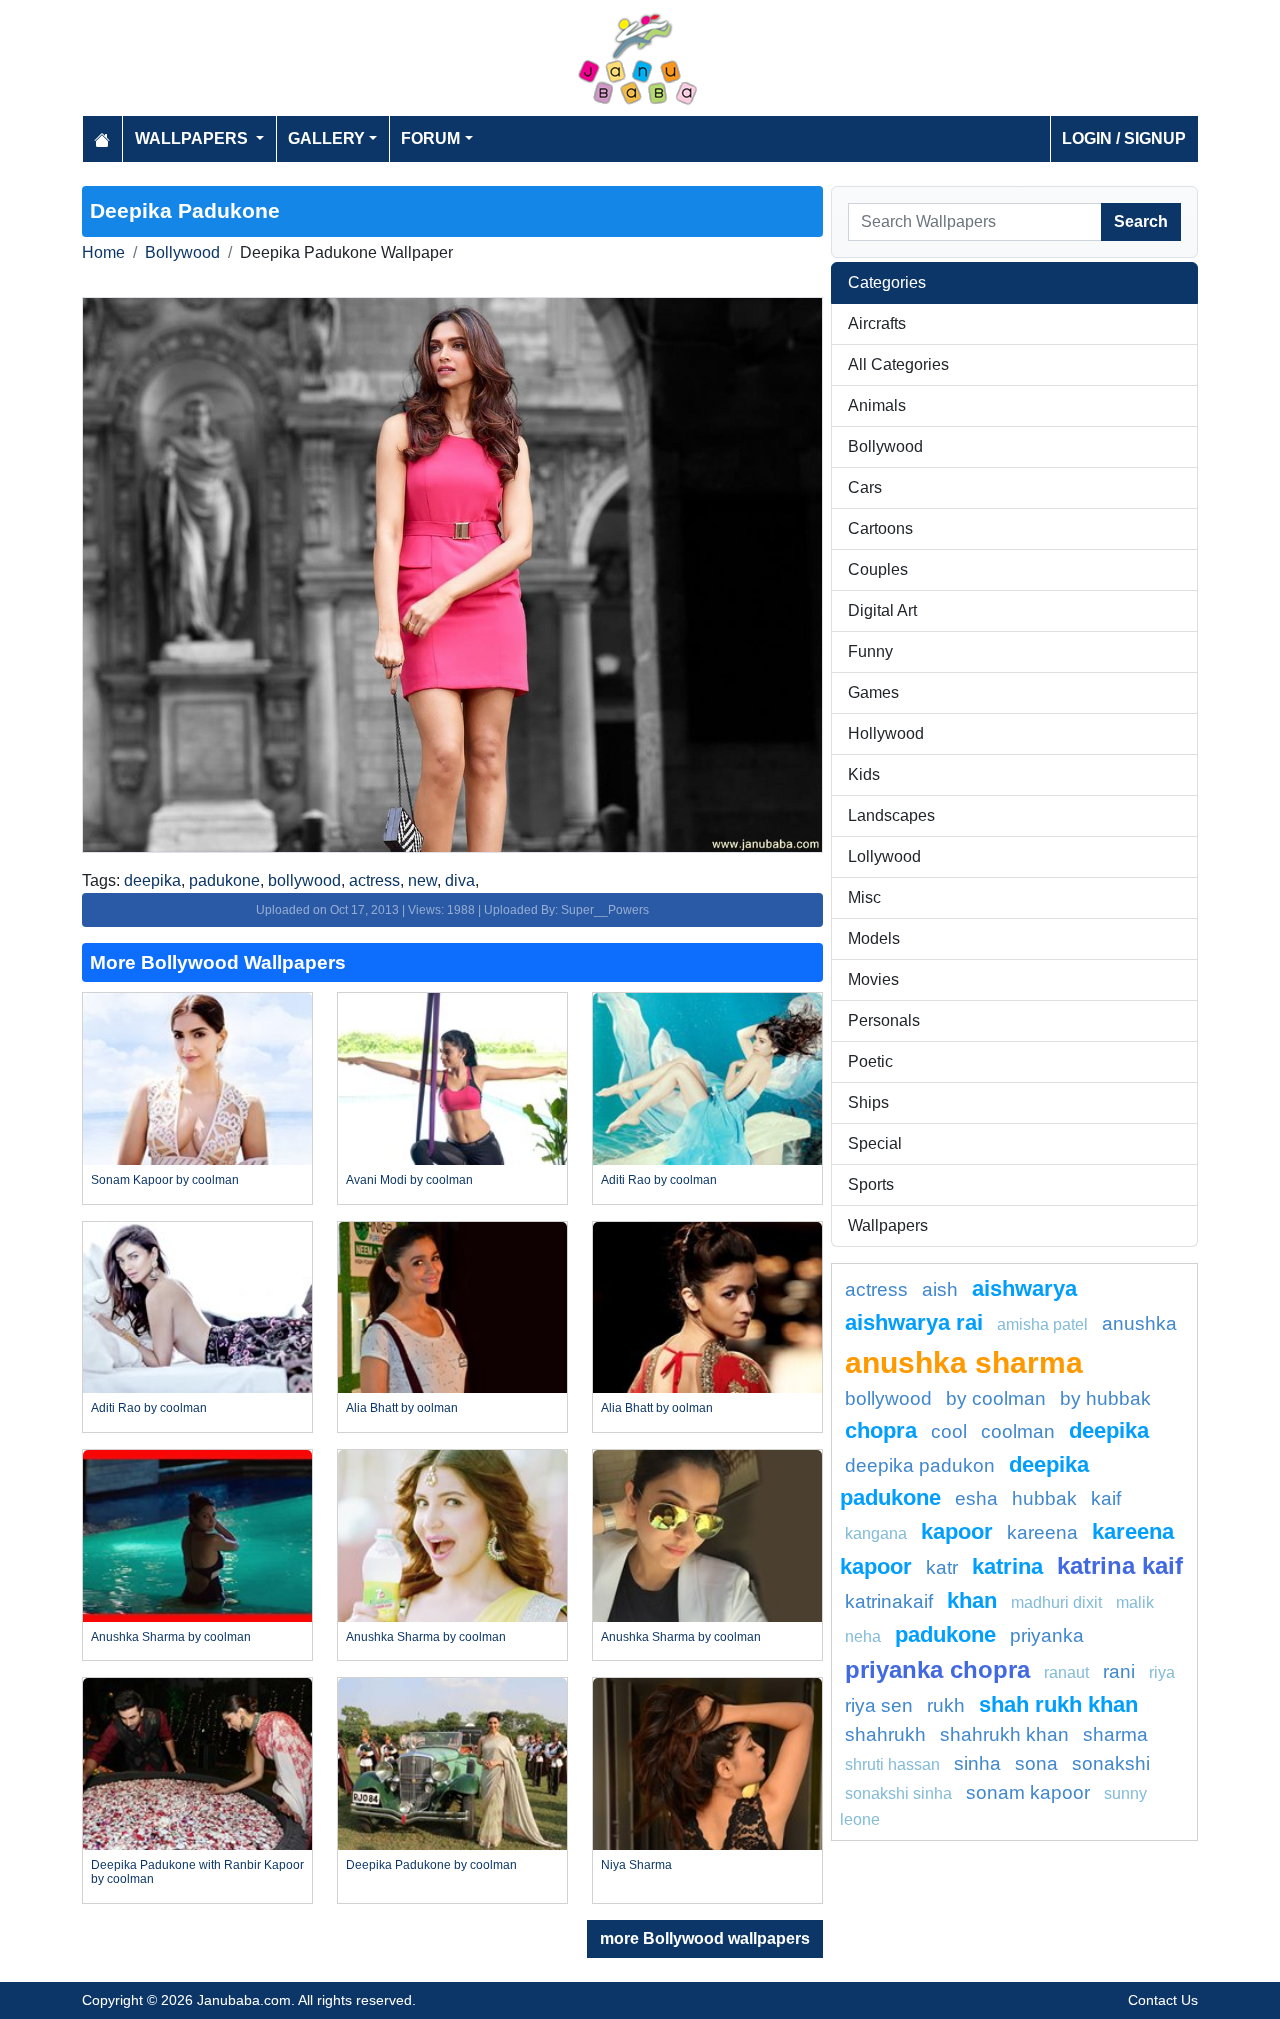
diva (460, 880)
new (422, 880)
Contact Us (1163, 2000)
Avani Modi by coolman (409, 1180)
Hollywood (886, 733)
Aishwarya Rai (914, 1322)
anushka (1139, 1323)
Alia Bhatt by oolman (402, 1408)
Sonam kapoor (1028, 1792)
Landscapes (891, 815)
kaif (1106, 1498)
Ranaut (1066, 1672)
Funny (870, 651)
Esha (976, 1498)
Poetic (870, 1061)
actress (374, 880)
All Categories (898, 364)
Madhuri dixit (1056, 1602)
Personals (884, 1020)
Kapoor (957, 1531)
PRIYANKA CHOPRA (937, 1669)
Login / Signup (1124, 138)
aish (940, 1289)
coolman (1018, 1431)
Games (873, 692)
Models (874, 938)
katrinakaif (889, 1601)
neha (863, 1636)
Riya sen (879, 1705)
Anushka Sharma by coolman (171, 1637)
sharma (1115, 1734)
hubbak (1044, 1498)
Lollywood (884, 856)
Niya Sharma (636, 1865)
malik (1135, 1602)
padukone (224, 880)
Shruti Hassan (892, 1764)
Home (103, 252)
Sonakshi (1111, 1763)
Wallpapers (888, 1225)
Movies (873, 979)
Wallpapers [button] (193, 138)
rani (1119, 1671)
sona (1036, 1763)
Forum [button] (430, 138)
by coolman (996, 1398)
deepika (152, 880)
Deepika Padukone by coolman (431, 1865)
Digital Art (882, 610)
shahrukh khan (1004, 1734)
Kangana (876, 1533)
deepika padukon (920, 1465)
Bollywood (182, 252)
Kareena (1042, 1532)
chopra (881, 1430)
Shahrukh (885, 1734)
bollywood (304, 880)
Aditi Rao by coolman (659, 1180)
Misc (864, 897)
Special (875, 1143)
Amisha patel (1042, 1324)
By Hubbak (1105, 1398)
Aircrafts (877, 323)
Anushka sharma (964, 1362)
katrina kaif (1120, 1565)
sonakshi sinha (898, 1793)
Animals (877, 405)
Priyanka (1047, 1635)
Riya (1162, 1672)
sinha (977, 1763)
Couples (878, 569)
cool (949, 1431)
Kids (864, 774)
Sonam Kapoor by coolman (165, 1180)
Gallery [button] (326, 138)
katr (942, 1567)
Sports (871, 1184)
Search (1141, 221)
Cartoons (880, 528)
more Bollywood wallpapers (705, 1938)
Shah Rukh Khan (1058, 1704)
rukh (946, 1705)
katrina (1007, 1566)
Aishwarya (1024, 1288)
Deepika (1109, 1430)
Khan (972, 1600)
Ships (868, 1102)
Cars (865, 487)
